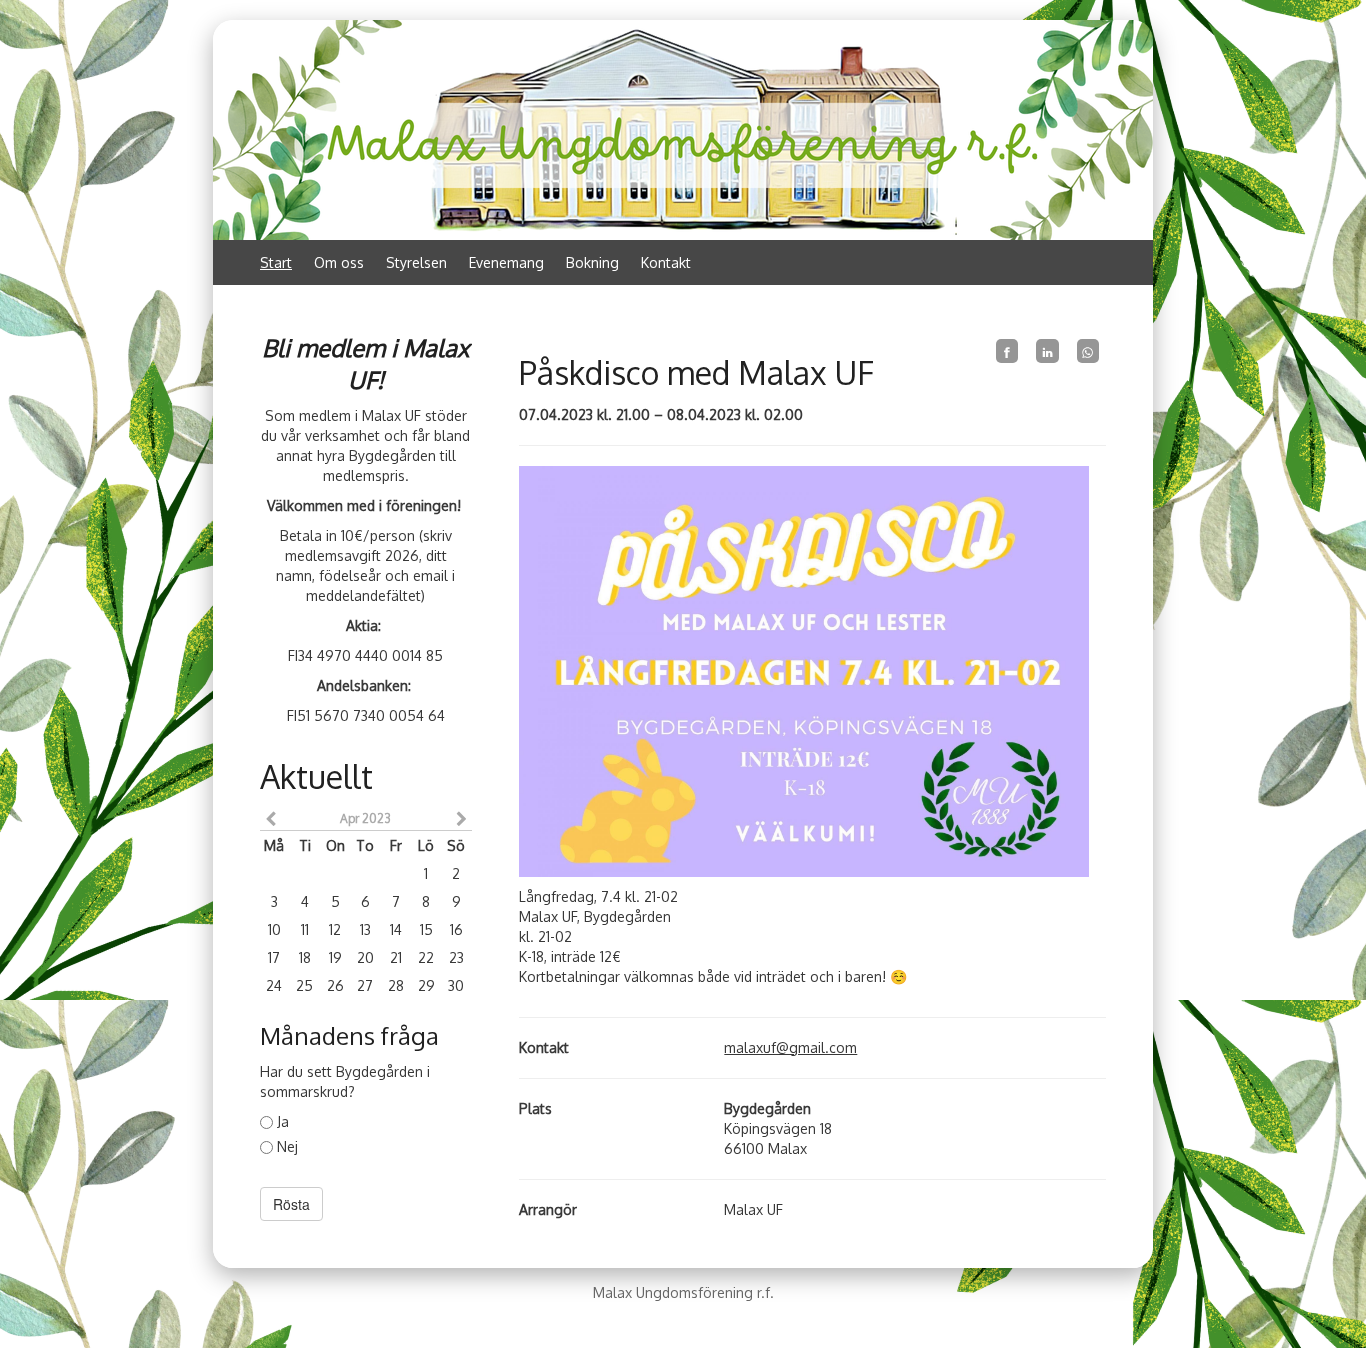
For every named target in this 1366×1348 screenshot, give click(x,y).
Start (276, 262)
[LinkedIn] (1047, 351)
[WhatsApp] (1088, 351)
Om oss (339, 262)
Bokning (592, 262)
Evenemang (506, 262)
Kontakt (666, 262)
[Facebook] (1007, 351)
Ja (283, 1121)
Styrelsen (416, 262)
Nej (287, 1146)
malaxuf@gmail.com (790, 1047)
